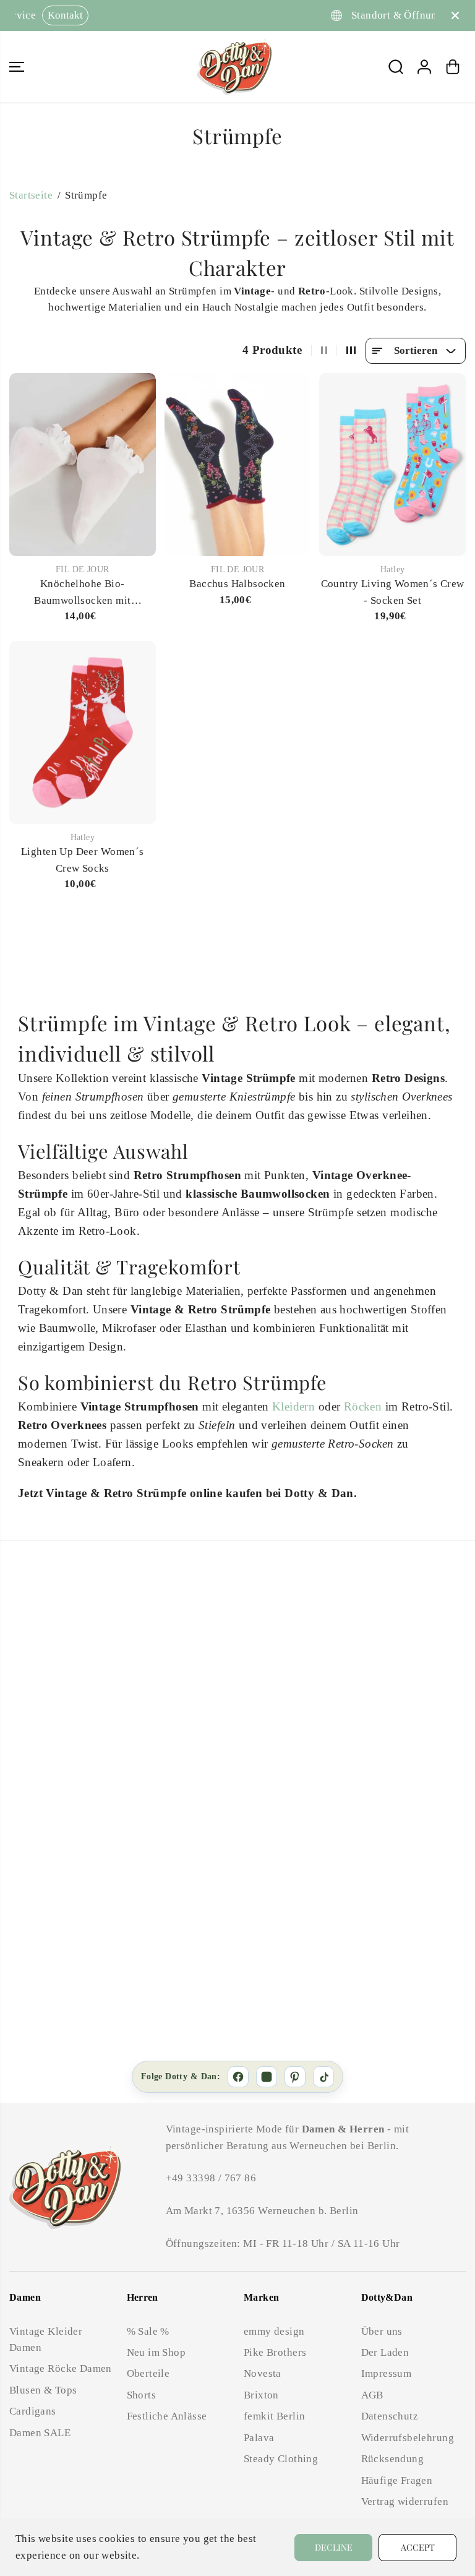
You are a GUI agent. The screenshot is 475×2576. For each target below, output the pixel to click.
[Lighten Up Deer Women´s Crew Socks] (83, 732)
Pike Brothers (275, 2352)
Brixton (261, 2395)
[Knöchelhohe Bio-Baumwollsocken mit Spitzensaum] (83, 465)
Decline (334, 2547)
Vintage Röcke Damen (61, 2368)
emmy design (274, 2331)
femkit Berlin (274, 2416)
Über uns (382, 2331)
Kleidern (293, 1406)
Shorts (141, 2395)
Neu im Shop (156, 2352)
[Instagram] (267, 2077)
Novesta (263, 2373)
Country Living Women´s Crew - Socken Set (393, 592)
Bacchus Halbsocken (237, 584)
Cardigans (33, 2411)
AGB (372, 2395)
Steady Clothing (281, 2459)
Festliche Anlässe (167, 2416)
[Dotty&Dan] (234, 67)
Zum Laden (301, 15)
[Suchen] (396, 67)
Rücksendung (393, 2459)
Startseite (31, 195)
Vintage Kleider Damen (46, 2339)
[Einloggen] (424, 67)
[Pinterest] (295, 2077)
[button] (17, 67)
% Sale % (148, 2331)
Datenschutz (390, 2416)
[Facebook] (238, 2077)
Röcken (363, 1406)
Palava (259, 2438)
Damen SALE (40, 2433)
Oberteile (148, 2373)
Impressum (387, 2373)
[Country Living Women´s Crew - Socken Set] (392, 465)
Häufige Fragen (397, 2480)
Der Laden (385, 2352)
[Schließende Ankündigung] (455, 15)
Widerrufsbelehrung (408, 2438)
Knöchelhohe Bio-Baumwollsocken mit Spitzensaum (82, 593)
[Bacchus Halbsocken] (238, 465)
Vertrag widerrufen (405, 2501)
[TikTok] (323, 2077)
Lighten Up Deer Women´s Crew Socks (83, 860)
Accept (418, 2547)
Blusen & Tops (43, 2390)
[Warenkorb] (453, 67)
